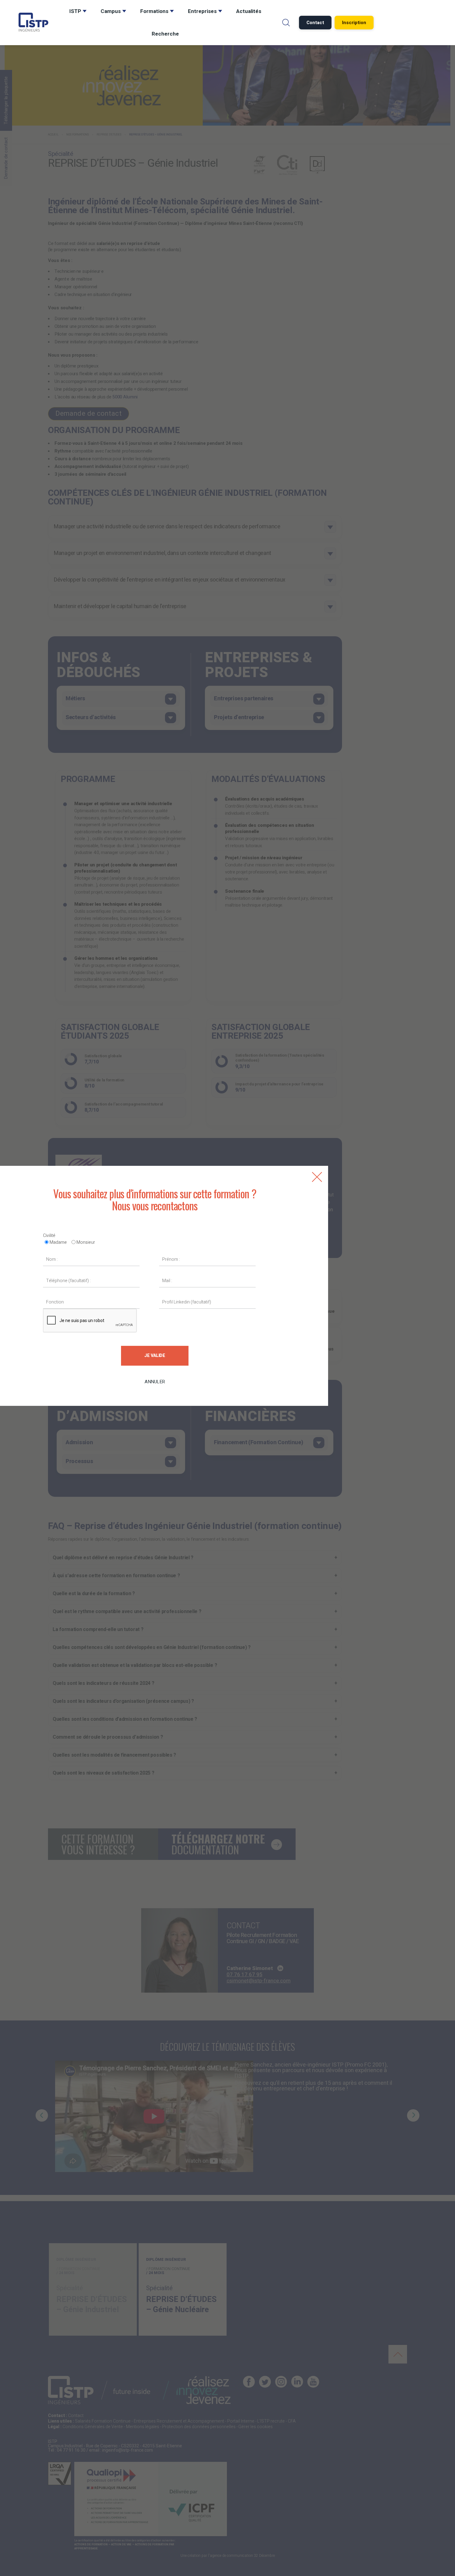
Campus (111, 11)
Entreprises (202, 11)
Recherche (165, 34)
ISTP (75, 11)
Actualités (249, 11)
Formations (154, 11)
